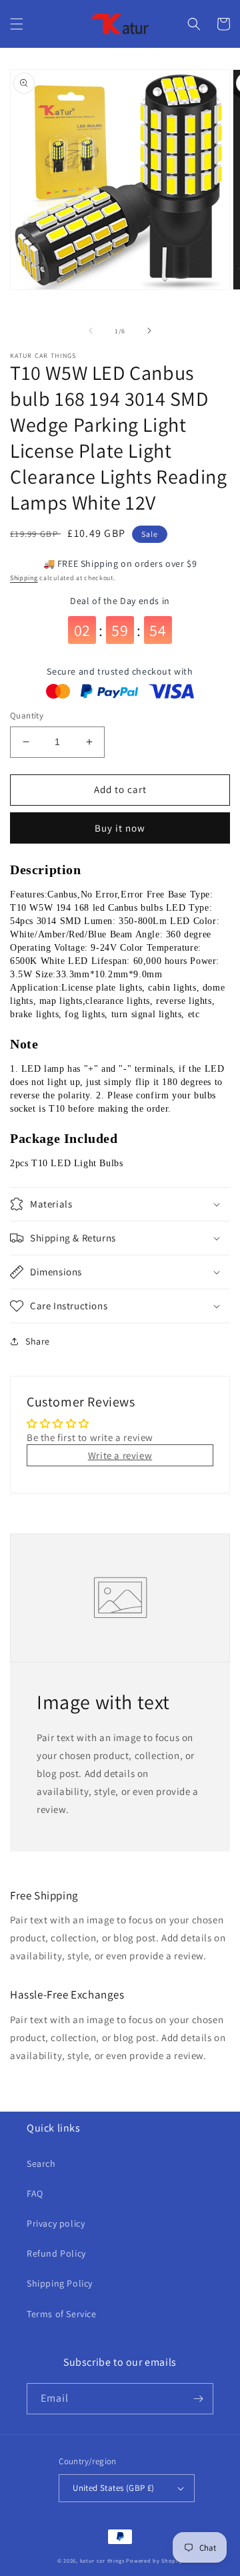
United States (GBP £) (113, 2488)
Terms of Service (62, 2314)
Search (41, 2164)
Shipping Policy (60, 2283)
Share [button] (38, 1341)
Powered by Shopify (154, 2560)
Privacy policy (56, 2223)
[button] (17, 24)
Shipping (24, 578)
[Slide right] (149, 331)
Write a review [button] (120, 1455)
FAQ (35, 2193)
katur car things (102, 2560)
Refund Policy (56, 2253)
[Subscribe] (198, 2399)
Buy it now (120, 828)
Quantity (27, 716)
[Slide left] (91, 331)
